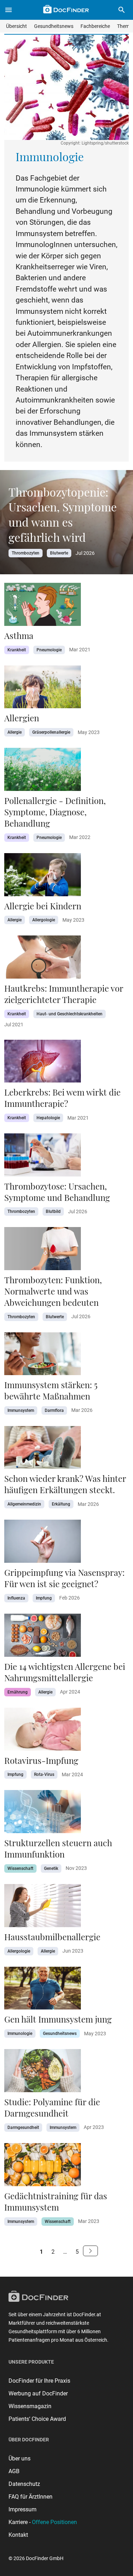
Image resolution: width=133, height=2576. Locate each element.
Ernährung (18, 1692)
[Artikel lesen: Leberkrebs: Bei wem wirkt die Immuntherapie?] (43, 1063)
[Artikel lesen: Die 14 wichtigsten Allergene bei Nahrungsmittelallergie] (43, 1637)
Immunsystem (21, 1410)
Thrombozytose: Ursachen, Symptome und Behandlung (57, 1192)
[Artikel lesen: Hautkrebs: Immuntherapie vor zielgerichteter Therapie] (43, 959)
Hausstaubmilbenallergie (53, 1937)
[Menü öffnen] (9, 10)
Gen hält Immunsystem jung (58, 2019)
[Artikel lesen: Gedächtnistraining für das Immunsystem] (43, 2167)
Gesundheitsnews (54, 26)
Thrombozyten (26, 553)
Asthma (19, 635)
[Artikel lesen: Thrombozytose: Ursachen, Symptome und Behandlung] (43, 1157)
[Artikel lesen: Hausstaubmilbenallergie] (43, 1908)
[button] (122, 10)
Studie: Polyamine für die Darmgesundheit (52, 2107)
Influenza (16, 1598)
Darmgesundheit (23, 2128)
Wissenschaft (20, 1868)
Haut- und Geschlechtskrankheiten (70, 1014)
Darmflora (54, 1410)
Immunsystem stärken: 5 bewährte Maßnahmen (51, 1390)
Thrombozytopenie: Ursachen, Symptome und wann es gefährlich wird (63, 514)
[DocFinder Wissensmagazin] (66, 9)
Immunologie (20, 2034)
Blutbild (53, 1211)
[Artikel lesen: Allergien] (43, 689)
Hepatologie (48, 1118)
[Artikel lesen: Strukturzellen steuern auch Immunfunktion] (43, 1814)
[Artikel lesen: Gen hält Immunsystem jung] (43, 1990)
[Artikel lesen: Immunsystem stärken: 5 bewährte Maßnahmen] (43, 1356)
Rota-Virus (44, 1774)
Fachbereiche (95, 26)
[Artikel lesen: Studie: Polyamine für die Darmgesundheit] (43, 2073)
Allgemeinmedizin (24, 1504)
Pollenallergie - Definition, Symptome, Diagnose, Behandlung (55, 812)
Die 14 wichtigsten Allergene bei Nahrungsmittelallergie (65, 1672)
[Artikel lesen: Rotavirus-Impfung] (43, 1731)
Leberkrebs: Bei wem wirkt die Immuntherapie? (62, 1098)
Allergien (22, 718)
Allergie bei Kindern (43, 906)
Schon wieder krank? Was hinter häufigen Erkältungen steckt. (65, 1484)
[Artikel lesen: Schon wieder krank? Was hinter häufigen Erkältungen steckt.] (43, 1450)
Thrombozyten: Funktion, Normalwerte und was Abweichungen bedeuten (53, 1291)
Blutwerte (59, 553)
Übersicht (16, 26)
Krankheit (17, 650)
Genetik (51, 1868)
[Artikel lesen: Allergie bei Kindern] (43, 877)
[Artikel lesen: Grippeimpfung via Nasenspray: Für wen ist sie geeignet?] (43, 1543)
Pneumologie (49, 650)
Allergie (15, 732)
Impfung (44, 1598)
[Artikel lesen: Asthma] (43, 606)
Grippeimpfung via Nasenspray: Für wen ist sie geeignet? (64, 1578)
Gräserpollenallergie (51, 732)
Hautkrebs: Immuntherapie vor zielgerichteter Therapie (64, 994)
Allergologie (44, 920)
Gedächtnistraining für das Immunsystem (56, 2201)
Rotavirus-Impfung (41, 1760)
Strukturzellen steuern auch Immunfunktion (58, 1848)
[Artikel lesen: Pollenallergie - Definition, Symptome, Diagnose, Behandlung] (43, 771)
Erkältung (61, 1504)
